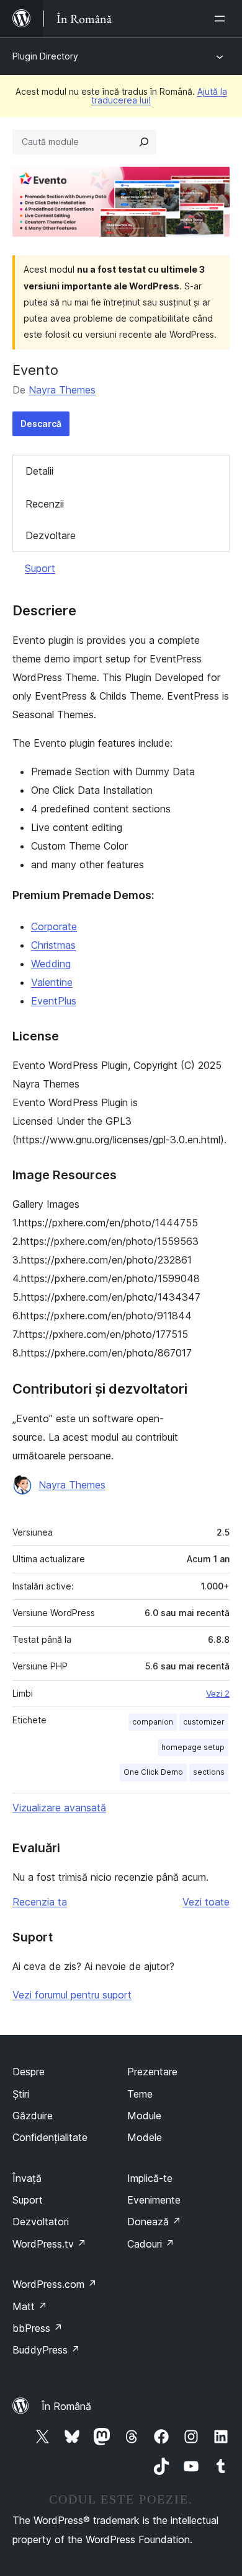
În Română (66, 2406)
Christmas (53, 945)
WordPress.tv (49, 2244)
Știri (21, 2094)
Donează (154, 2222)
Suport (40, 568)
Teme (140, 2094)
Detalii (39, 471)
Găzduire (33, 2116)
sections (209, 1772)
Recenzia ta (40, 1902)
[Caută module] (144, 142)
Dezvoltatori (41, 2222)
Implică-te (150, 2178)
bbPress (38, 2328)
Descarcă (41, 424)
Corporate (54, 926)
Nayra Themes (62, 390)
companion (153, 1722)
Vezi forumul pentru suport (72, 1995)
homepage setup (193, 1747)
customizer (204, 1722)
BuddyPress (46, 2350)
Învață (27, 2178)
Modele (145, 2137)
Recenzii (45, 504)
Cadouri (151, 2244)
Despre (29, 2072)
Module (144, 2116)
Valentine (52, 982)
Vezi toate (206, 1902)
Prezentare (152, 2072)
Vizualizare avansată (59, 1808)
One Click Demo (153, 1772)
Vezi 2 (218, 1694)
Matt (30, 2306)
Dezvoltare (51, 535)
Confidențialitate (50, 2137)
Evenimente (154, 2200)
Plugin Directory (45, 56)
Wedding (51, 964)
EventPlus (54, 1001)
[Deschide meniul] (222, 19)
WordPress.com (55, 2284)
